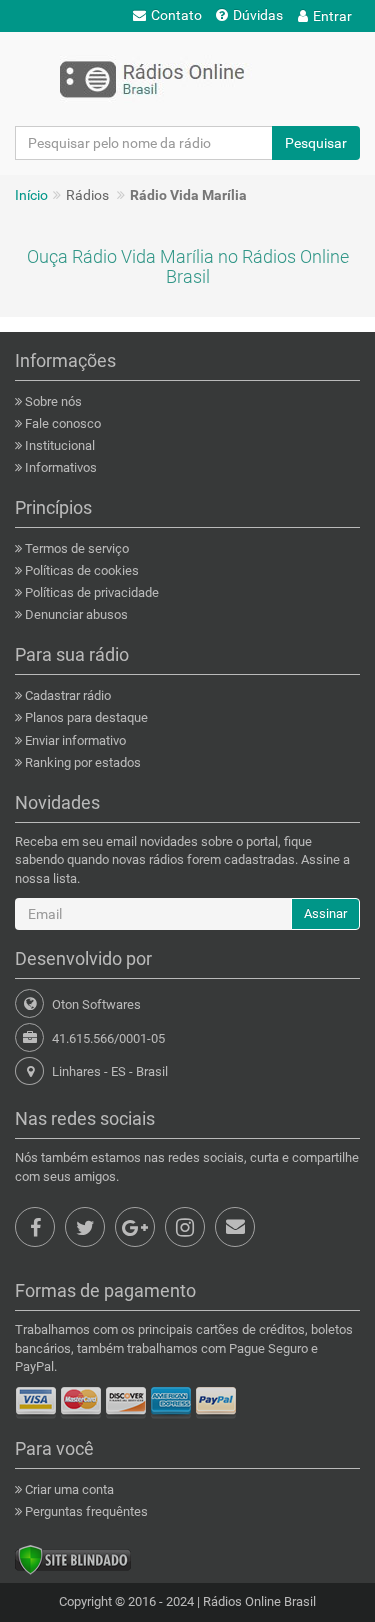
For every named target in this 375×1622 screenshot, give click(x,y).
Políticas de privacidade (90, 592)
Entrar (332, 16)
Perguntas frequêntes (85, 1511)
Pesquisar (316, 143)
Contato (176, 15)
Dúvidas (258, 15)
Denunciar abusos (75, 614)
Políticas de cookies (80, 570)
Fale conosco (61, 423)
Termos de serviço (75, 548)
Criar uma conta (68, 1489)
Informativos (59, 467)
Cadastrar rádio (66, 695)
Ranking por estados (81, 762)
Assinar (325, 913)
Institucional (58, 445)
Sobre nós (52, 401)
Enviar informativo (74, 740)
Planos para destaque (85, 717)
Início (31, 195)
